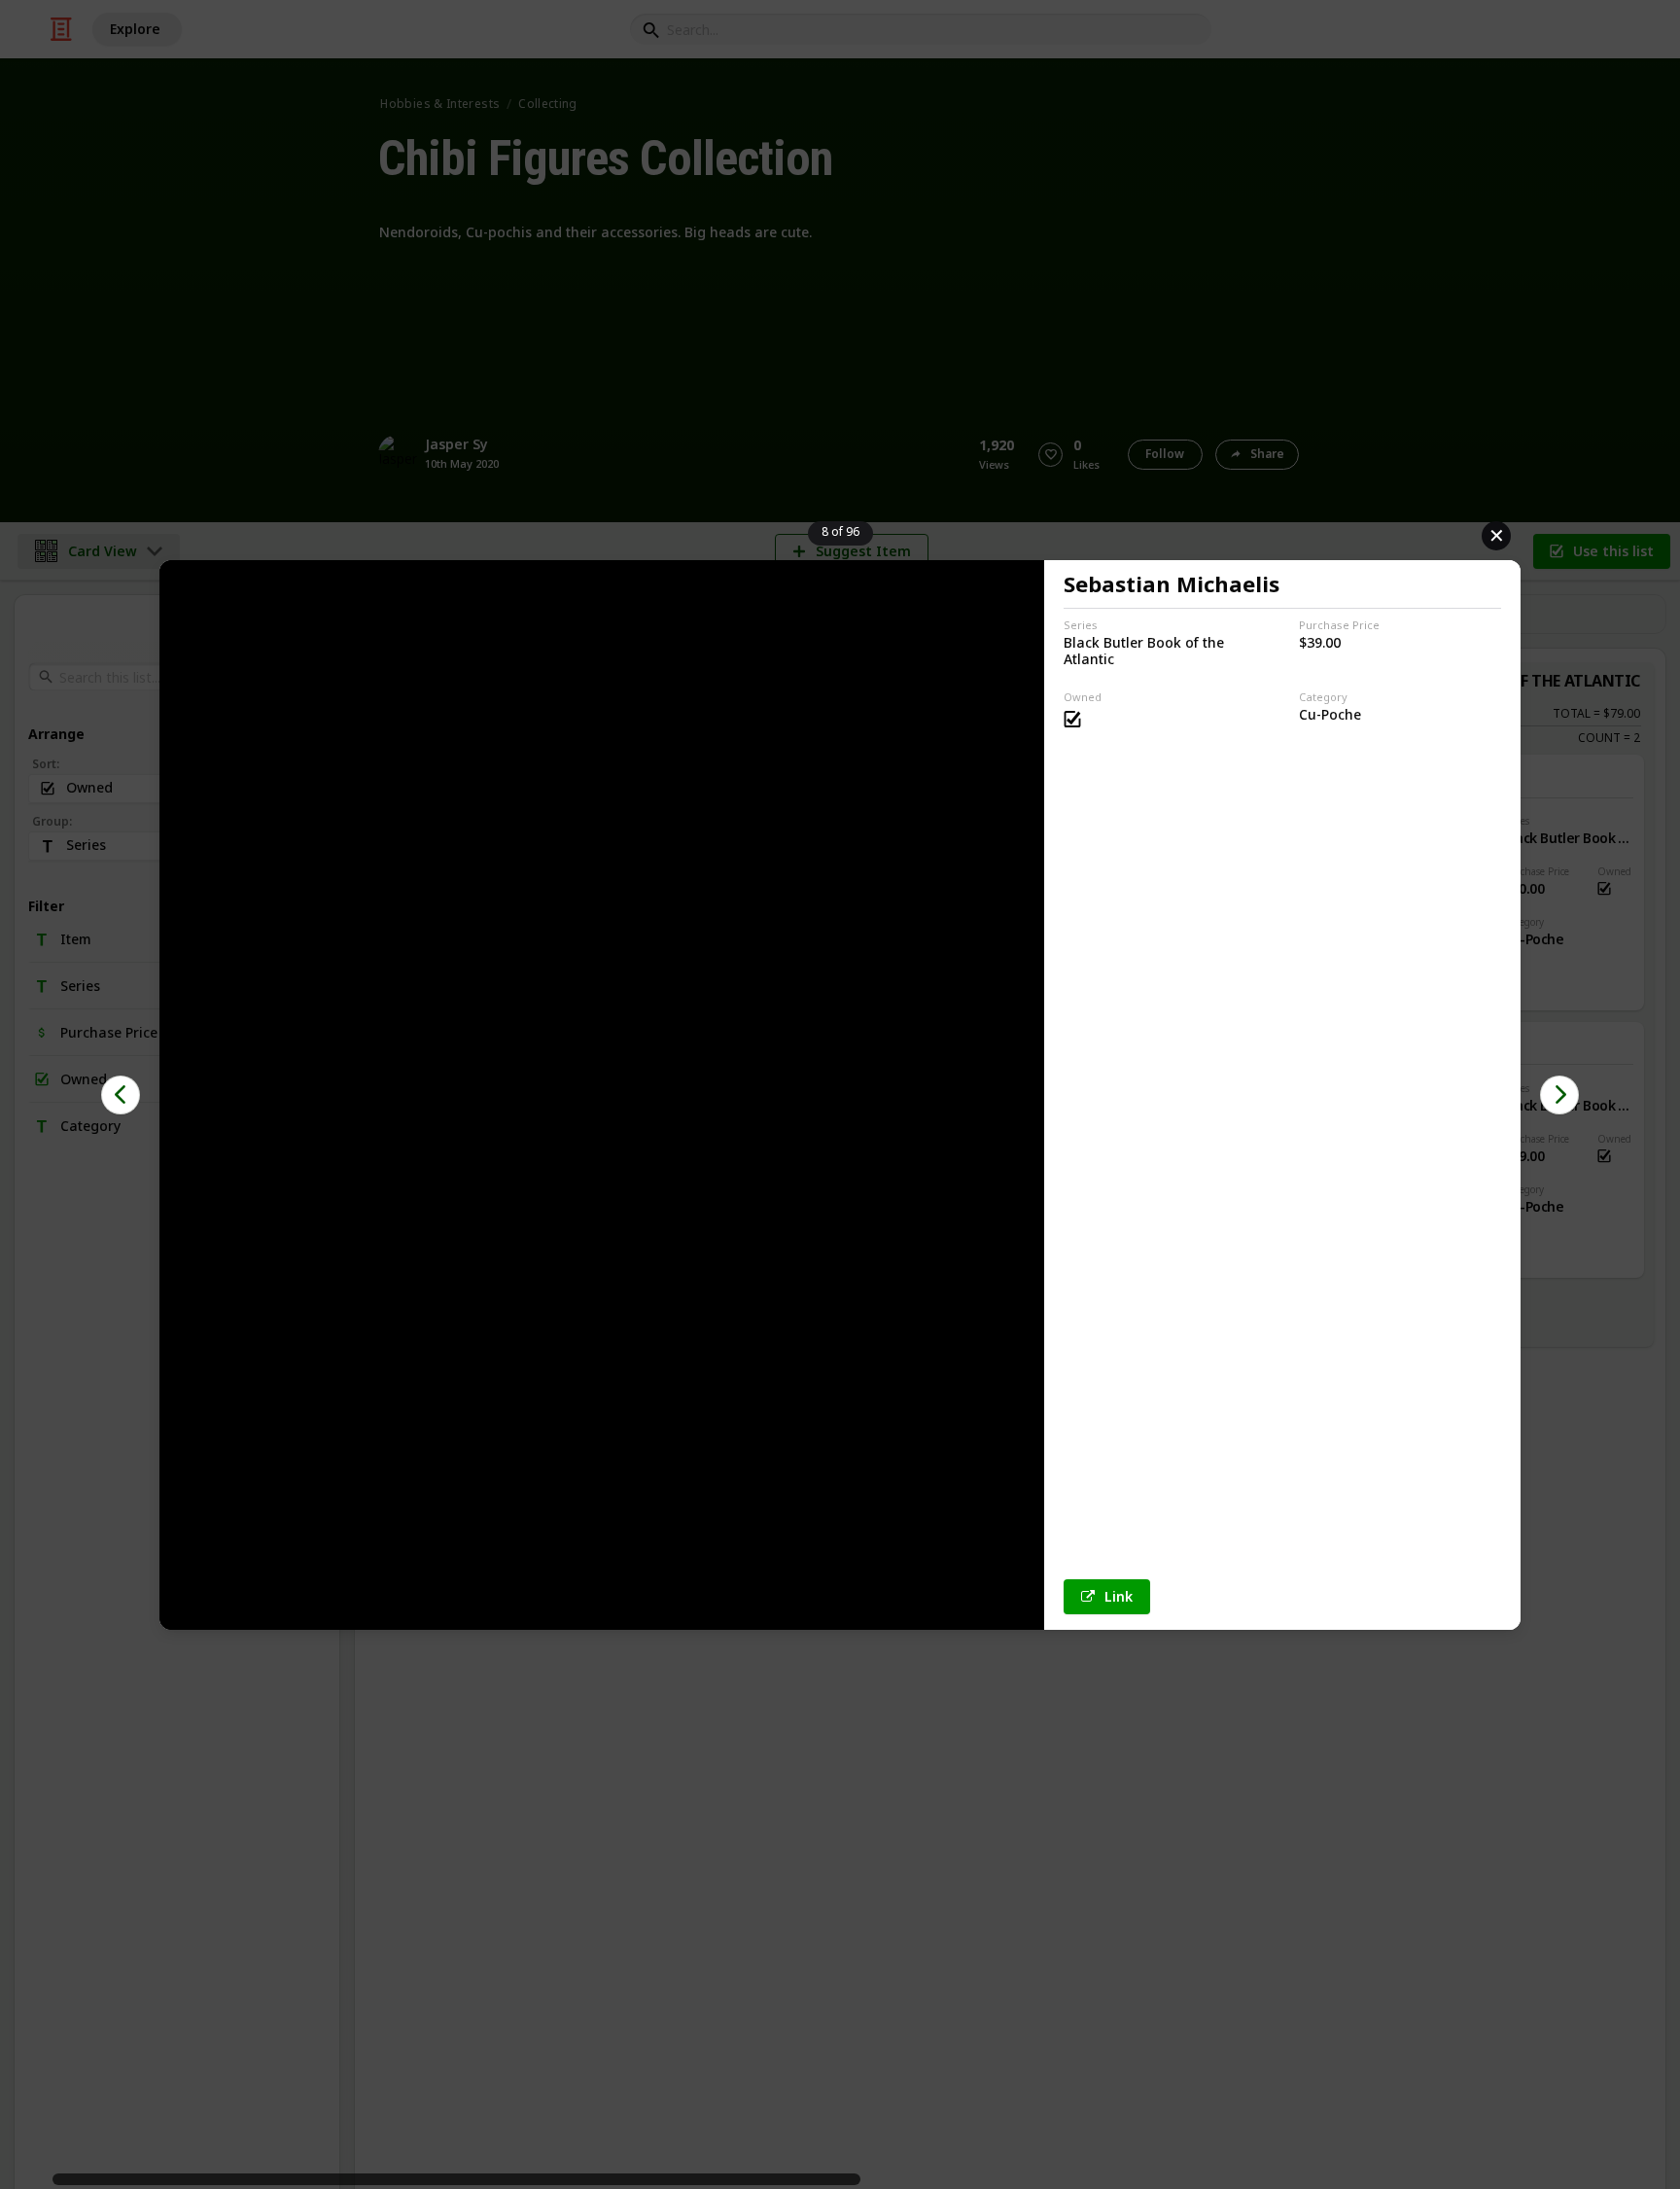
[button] (121, 1095)
